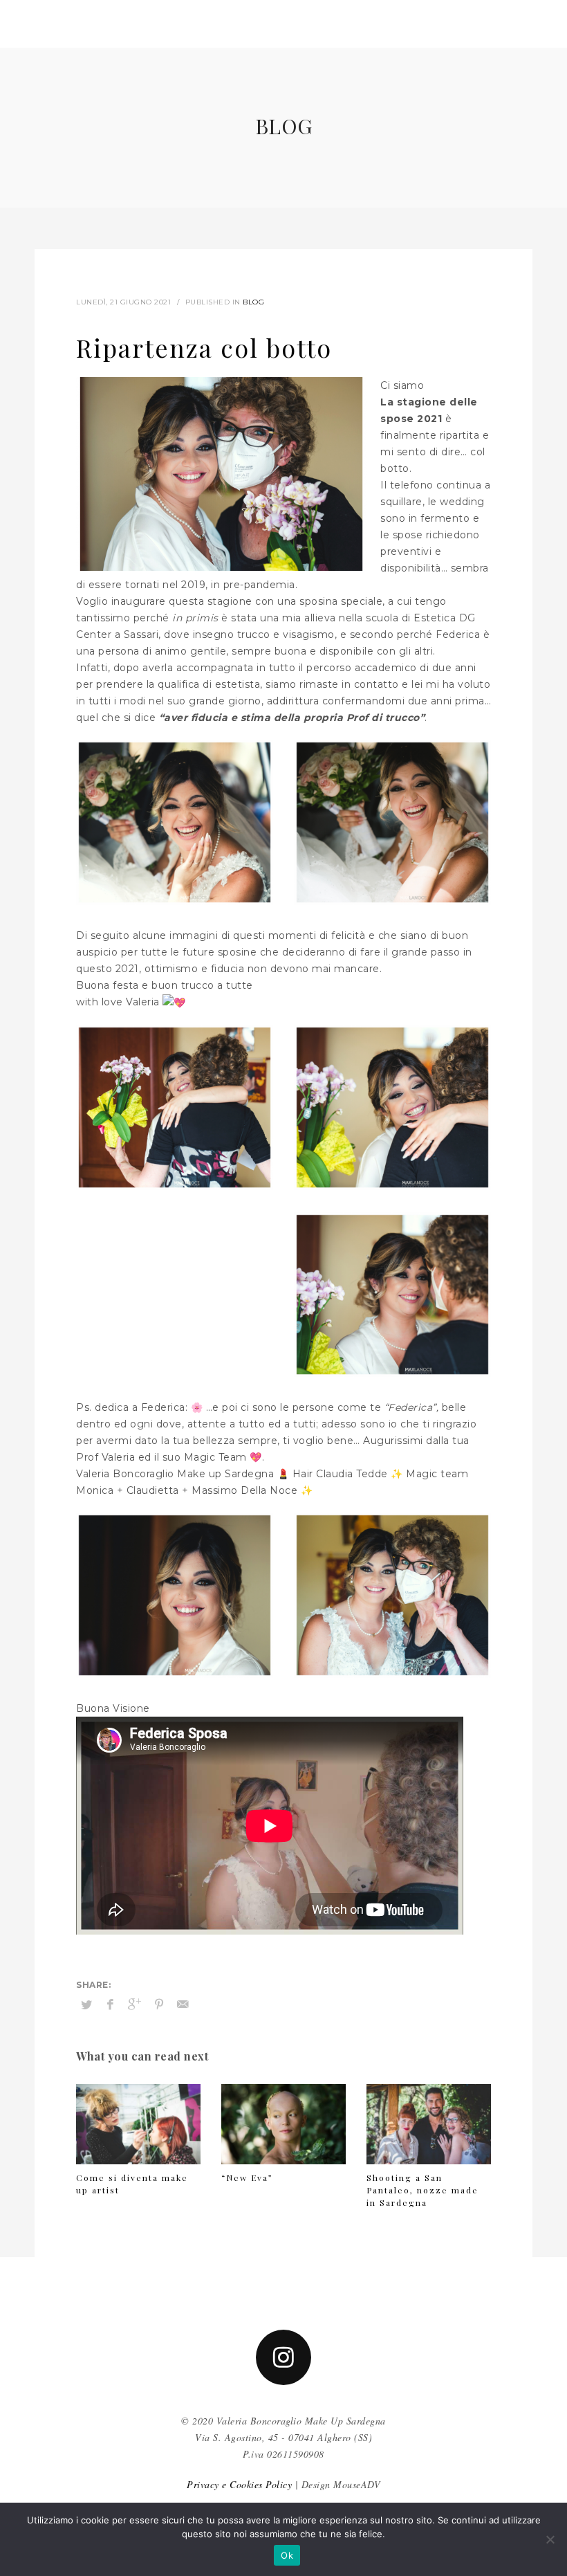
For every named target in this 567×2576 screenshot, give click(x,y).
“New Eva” (247, 2177)
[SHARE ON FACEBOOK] (111, 2004)
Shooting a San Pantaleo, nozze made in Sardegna (422, 2190)
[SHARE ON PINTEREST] (159, 2004)
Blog (253, 302)
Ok (287, 2555)
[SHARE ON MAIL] (183, 2004)
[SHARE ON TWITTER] (86, 2004)
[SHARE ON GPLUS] (135, 2004)
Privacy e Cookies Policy (239, 2484)
